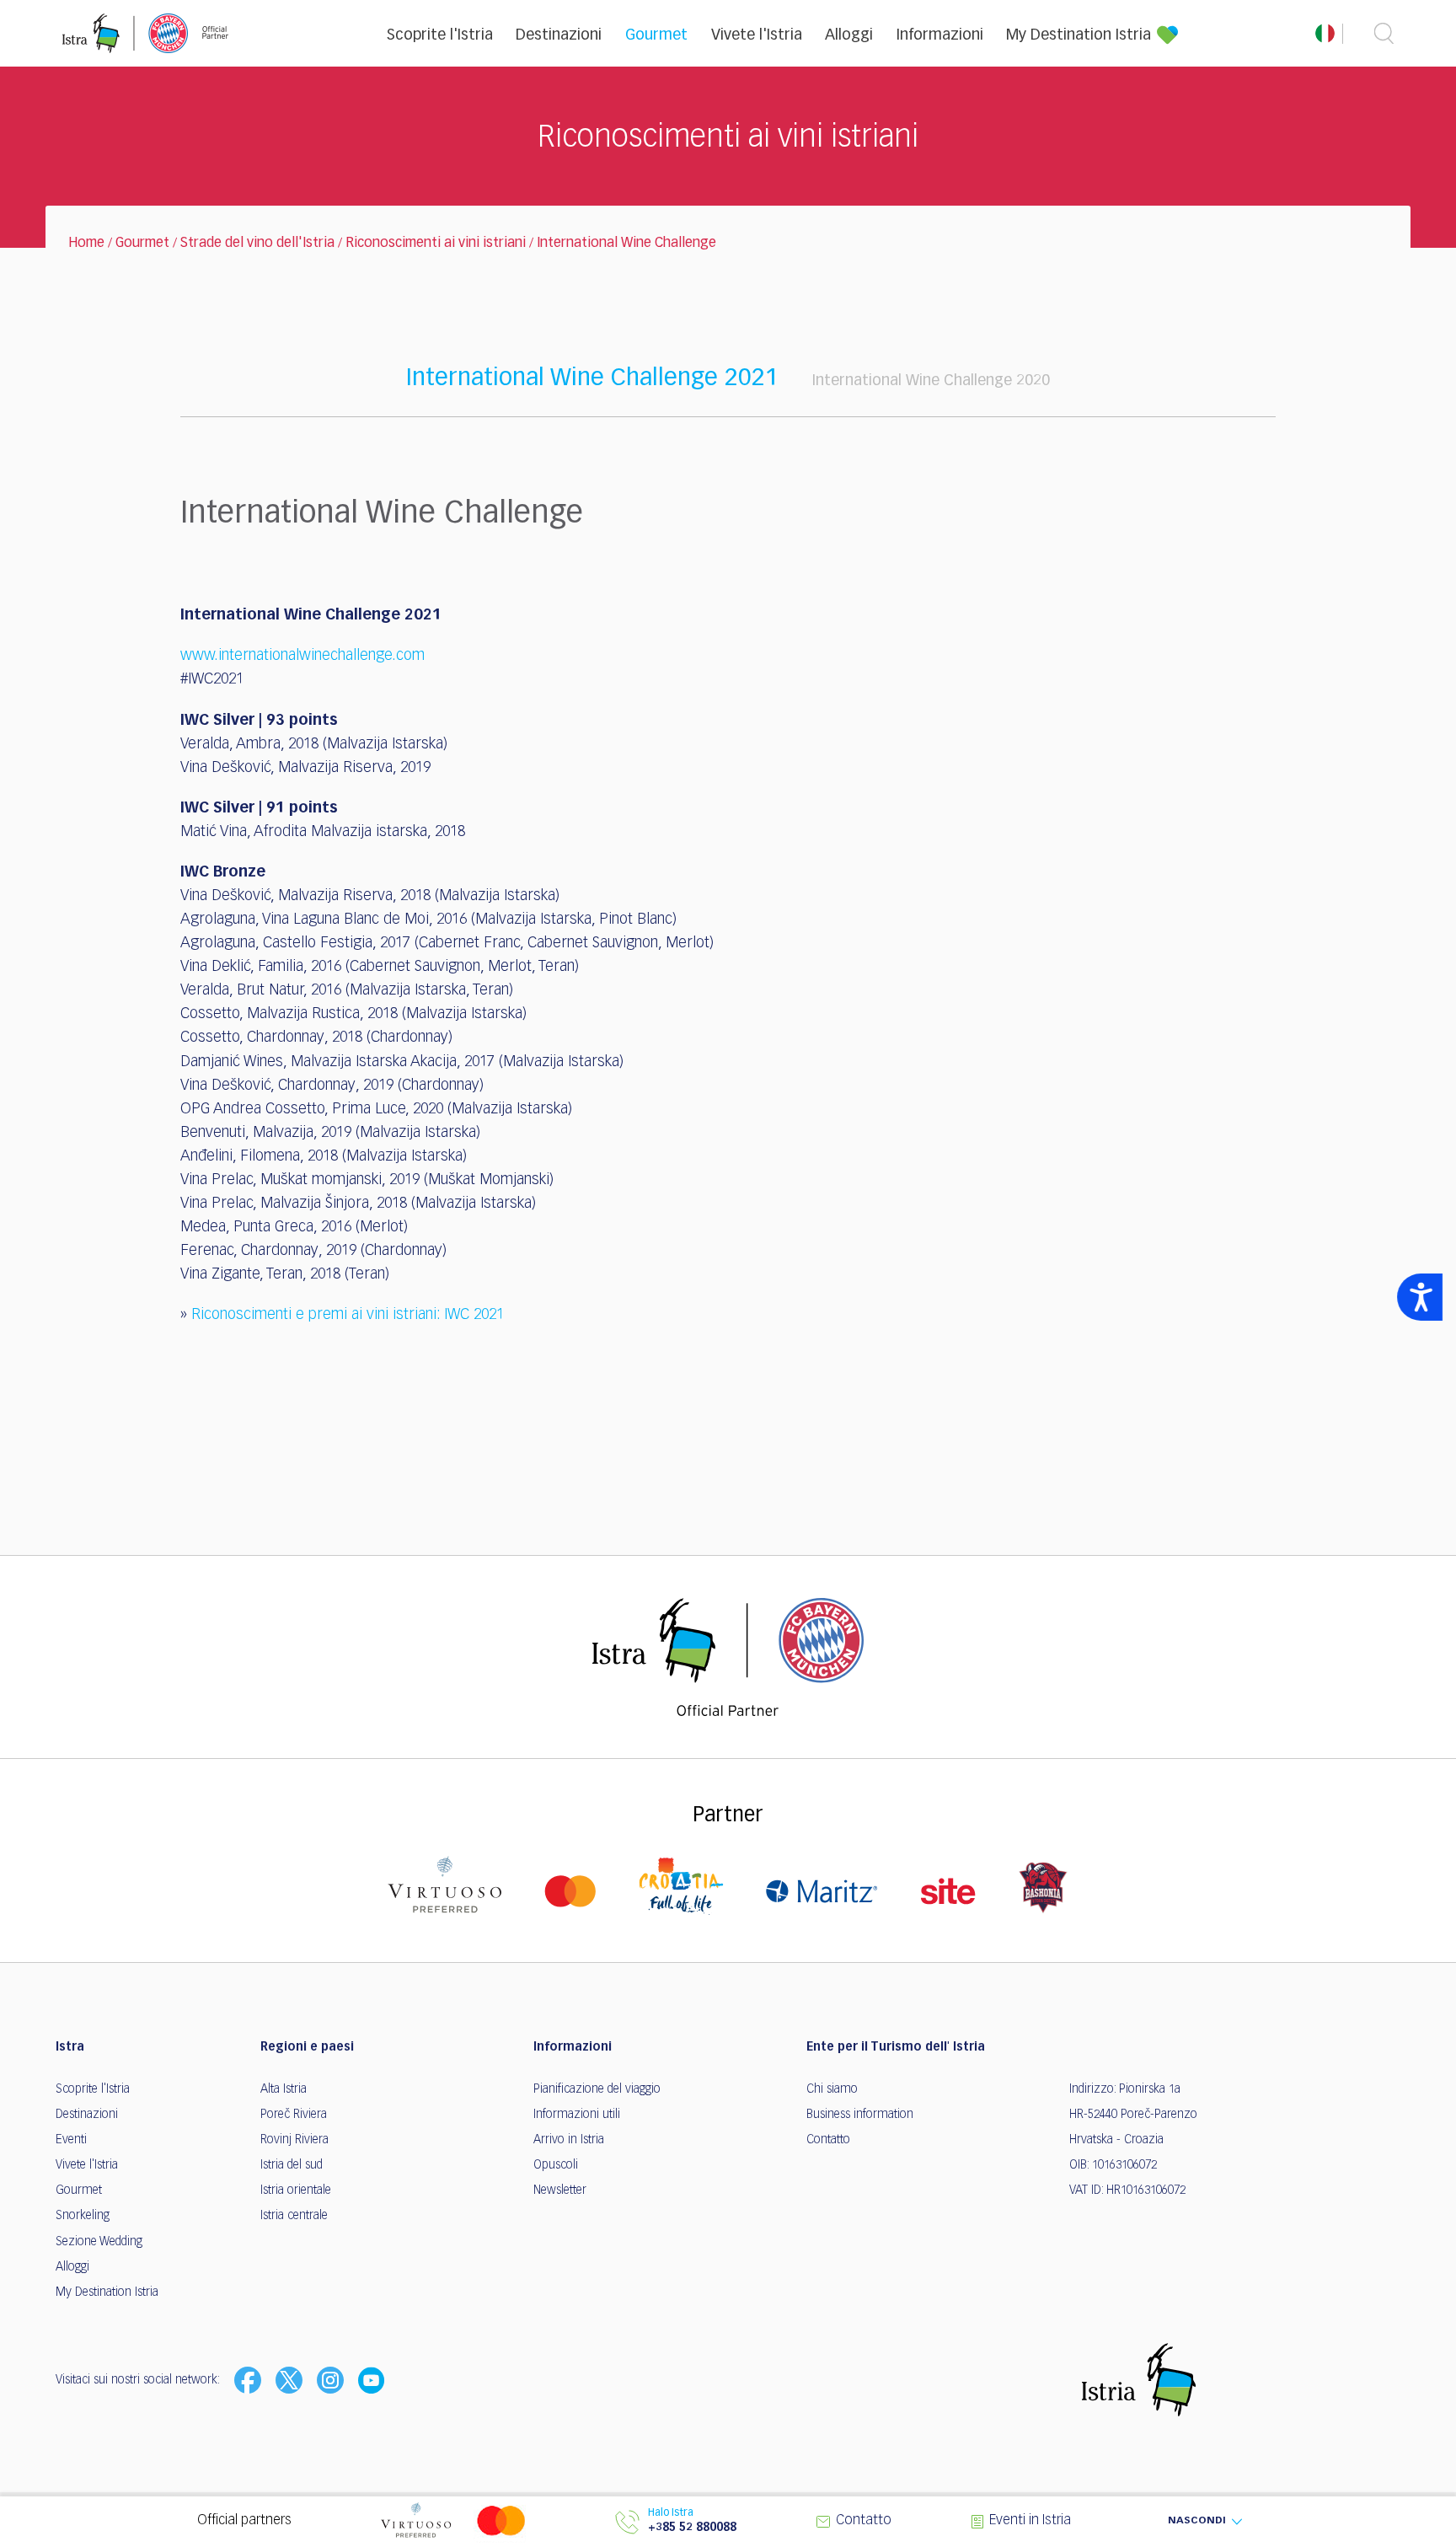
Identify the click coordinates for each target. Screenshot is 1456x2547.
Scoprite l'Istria (440, 35)
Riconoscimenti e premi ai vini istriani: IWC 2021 (348, 1315)
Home (86, 244)
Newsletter (560, 2190)
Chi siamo (832, 2089)
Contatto (828, 2140)
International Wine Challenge (626, 244)
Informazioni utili (577, 2115)
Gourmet (656, 35)
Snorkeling (83, 2216)
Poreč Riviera (294, 2115)
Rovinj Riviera (294, 2140)
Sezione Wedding (99, 2242)
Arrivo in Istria (569, 2140)
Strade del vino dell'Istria (257, 244)
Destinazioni (559, 35)
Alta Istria (284, 2089)
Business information (860, 2115)
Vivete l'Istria (757, 35)
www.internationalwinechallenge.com (302, 656)
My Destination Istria (1079, 35)
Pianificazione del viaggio (597, 2089)
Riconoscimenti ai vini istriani (436, 244)
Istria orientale (296, 2190)
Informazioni (940, 35)
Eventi (71, 2140)
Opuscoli (556, 2165)
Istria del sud (292, 2165)
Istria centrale (294, 2216)
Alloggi (849, 35)
